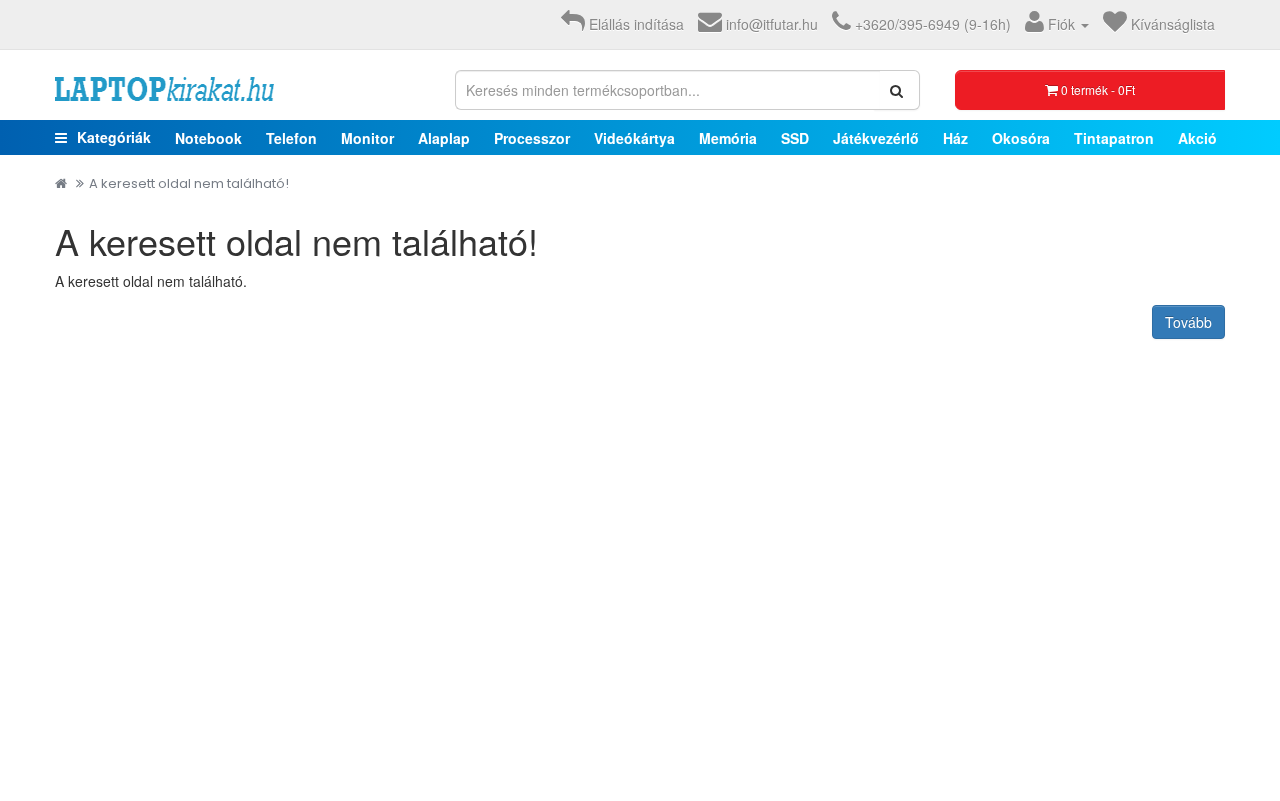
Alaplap (444, 138)
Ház (955, 138)
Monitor (367, 138)
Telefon (291, 138)
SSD (795, 138)
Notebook (208, 138)
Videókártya (634, 138)
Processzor (532, 138)
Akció (1197, 138)
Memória (728, 138)
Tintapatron (1114, 138)
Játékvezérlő (876, 138)
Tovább (1188, 322)
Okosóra (1021, 138)
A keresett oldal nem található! (189, 183)
